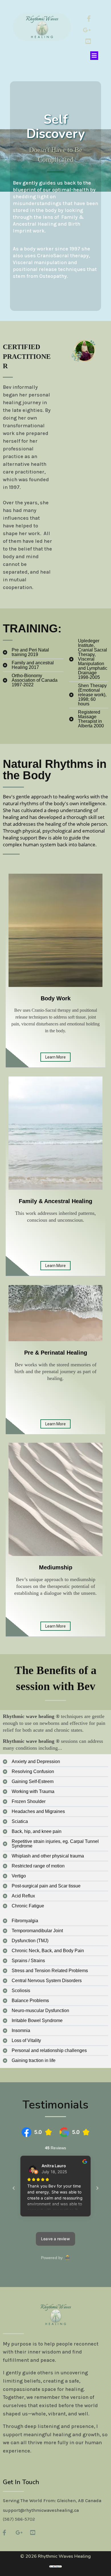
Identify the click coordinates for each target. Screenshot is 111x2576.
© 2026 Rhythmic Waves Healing (55, 2556)
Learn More (55, 1057)
